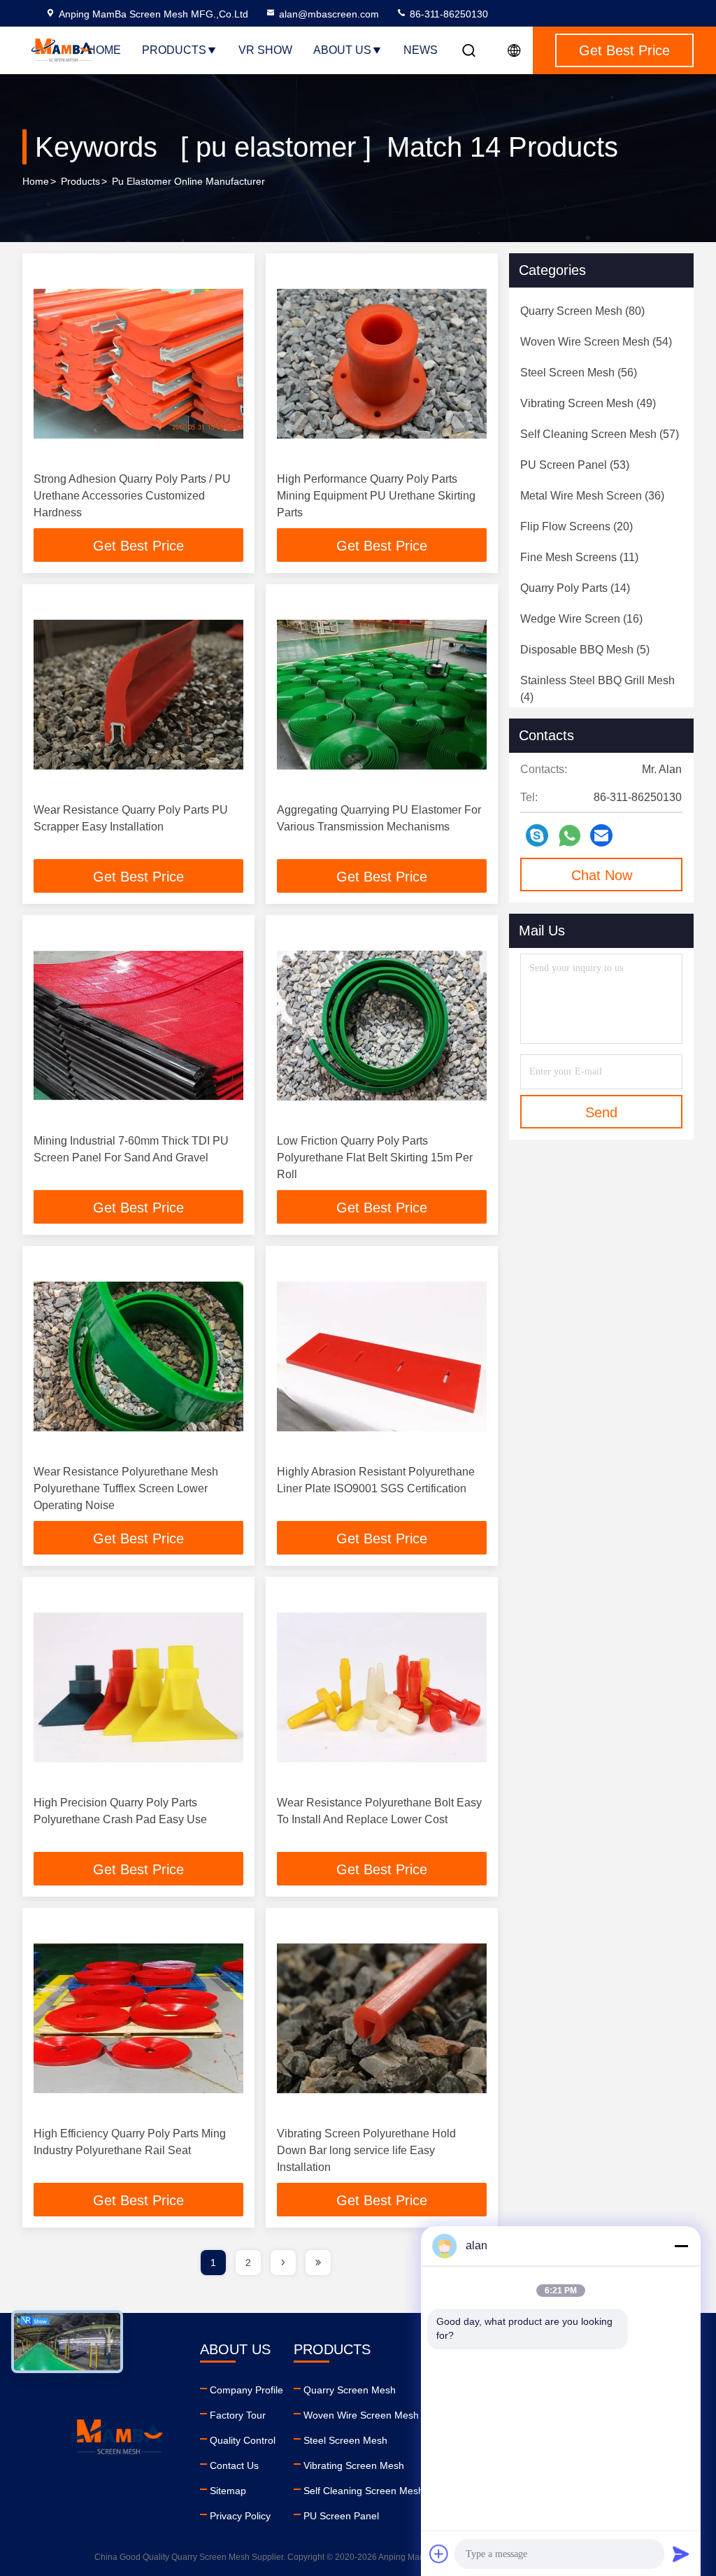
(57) (600, 434)
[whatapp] (570, 836)
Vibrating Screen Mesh (354, 2465)
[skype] (537, 835)
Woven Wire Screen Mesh (361, 2415)
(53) (575, 465)
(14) (575, 588)
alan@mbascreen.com (329, 14)
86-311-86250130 (447, 14)
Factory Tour (238, 2415)
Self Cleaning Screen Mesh (364, 2491)
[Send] (681, 2554)
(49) (588, 403)
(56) (579, 373)
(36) (592, 496)
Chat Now (602, 875)
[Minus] (681, 2246)
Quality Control (243, 2440)
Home (104, 50)
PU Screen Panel (341, 2516)
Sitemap (228, 2491)
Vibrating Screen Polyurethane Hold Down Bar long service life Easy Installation (366, 2150)
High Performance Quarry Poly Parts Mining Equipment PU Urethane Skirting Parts (376, 496)
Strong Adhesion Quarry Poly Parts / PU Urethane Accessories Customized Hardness (132, 496)
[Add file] (439, 2554)
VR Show (265, 50)
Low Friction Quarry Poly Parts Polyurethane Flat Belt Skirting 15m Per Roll (375, 1158)
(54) (596, 342)
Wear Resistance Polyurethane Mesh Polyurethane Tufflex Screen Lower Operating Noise (126, 1488)
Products (174, 50)
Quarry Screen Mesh (350, 2390)
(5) (585, 650)
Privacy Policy (240, 2516)
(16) (581, 619)
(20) (577, 526)
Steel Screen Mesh (345, 2440)
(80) (582, 311)
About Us (342, 50)
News (421, 50)
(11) (579, 557)
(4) (597, 689)
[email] (601, 835)
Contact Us (234, 2465)
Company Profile (246, 2390)
